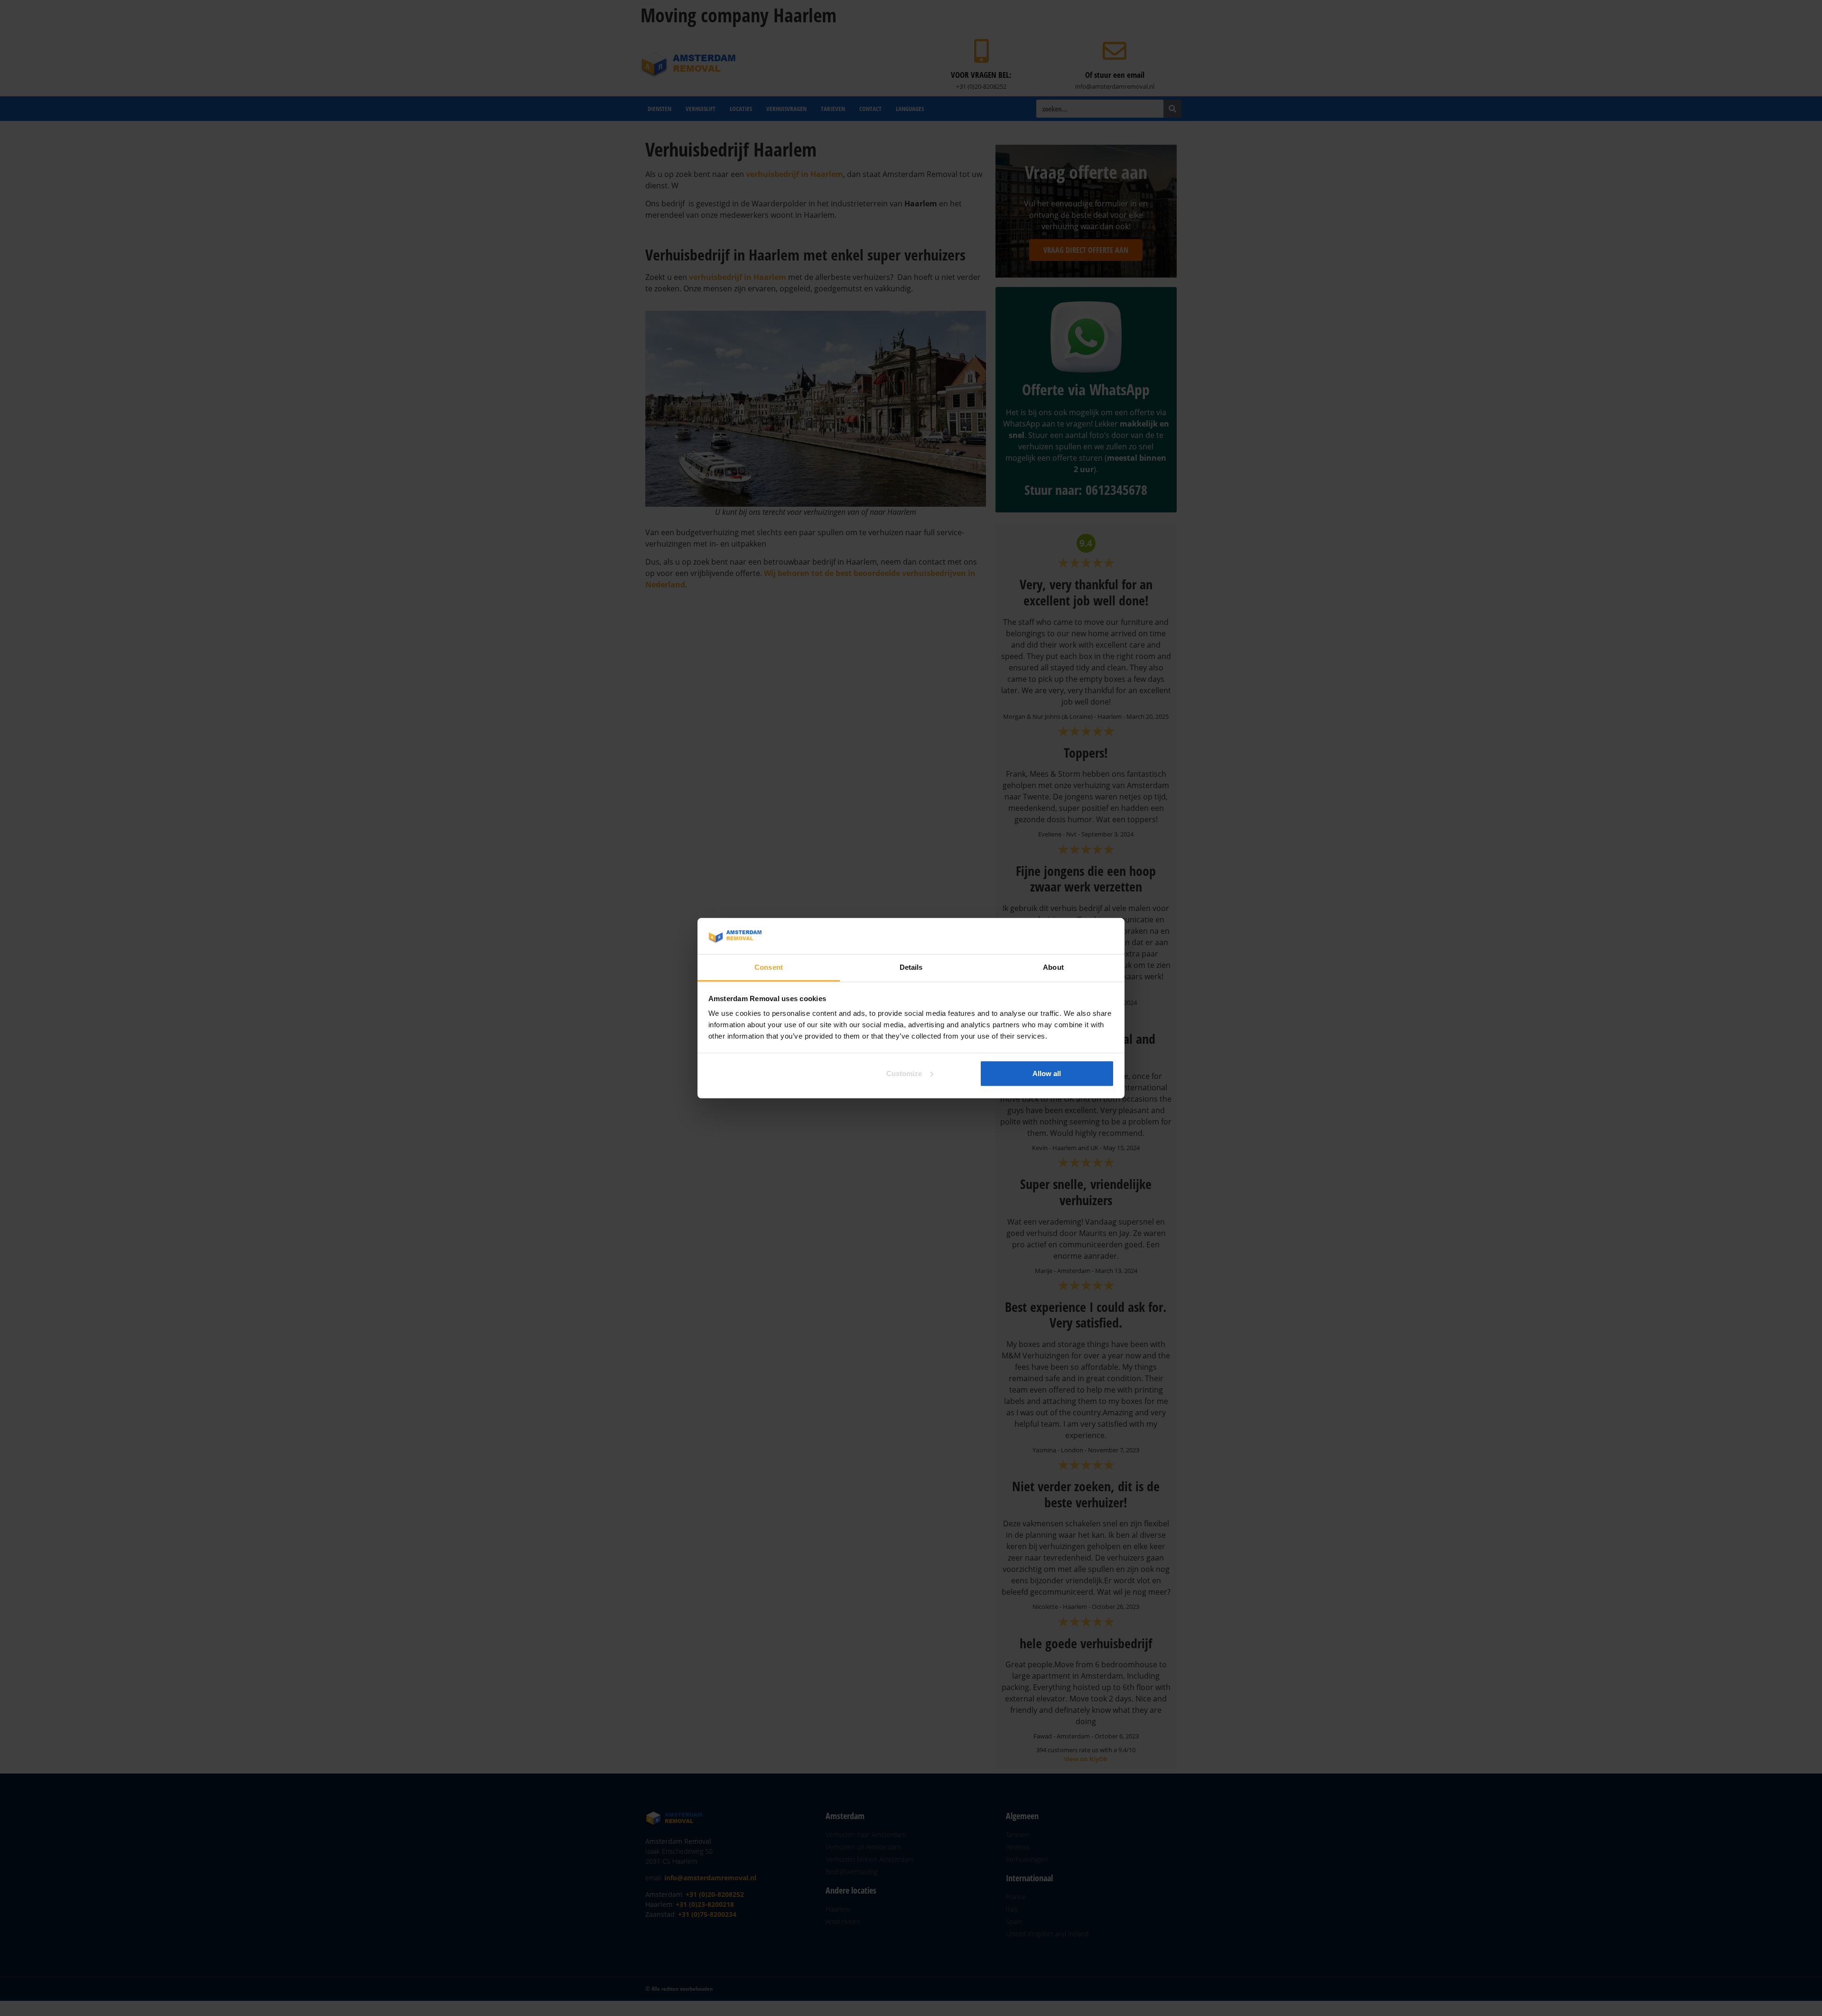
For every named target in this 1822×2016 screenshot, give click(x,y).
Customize (904, 1073)
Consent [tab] (769, 967)
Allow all (1047, 1073)
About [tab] (1053, 967)
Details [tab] (911, 967)
